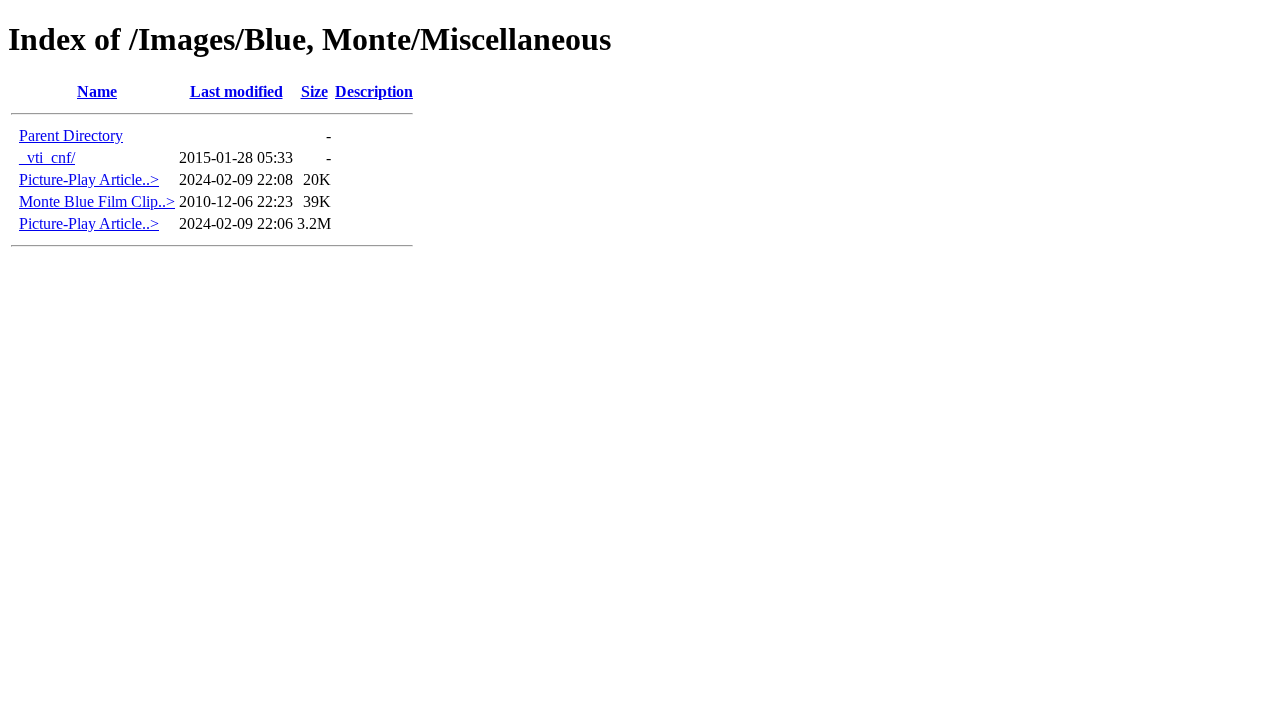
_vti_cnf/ (47, 157)
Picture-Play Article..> (89, 179)
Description (374, 91)
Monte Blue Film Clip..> (97, 201)
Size (314, 91)
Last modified (236, 91)
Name (97, 91)
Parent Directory (71, 135)
